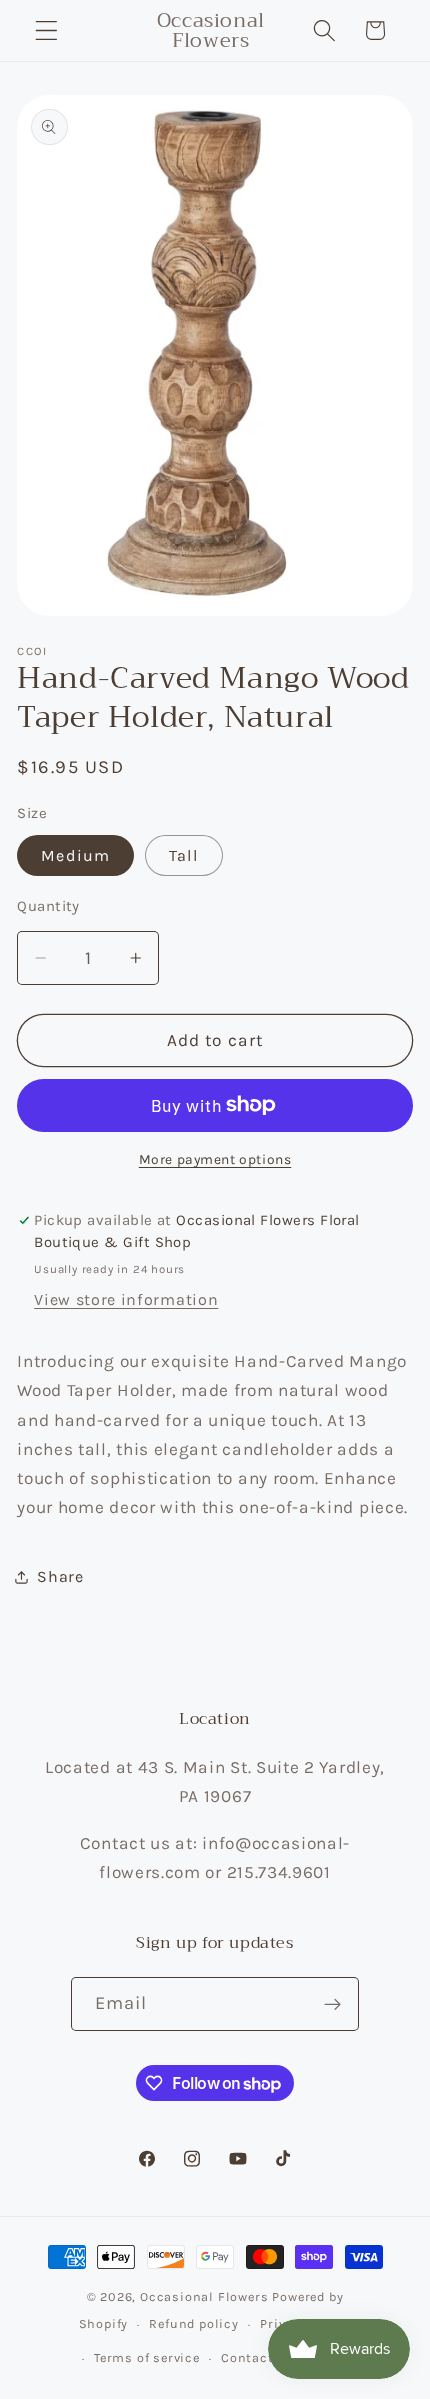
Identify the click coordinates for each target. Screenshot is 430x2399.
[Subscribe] (333, 2004)
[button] (46, 30)
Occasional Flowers (204, 2296)
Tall (184, 855)
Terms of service (147, 2357)
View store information (126, 1299)
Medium (75, 855)
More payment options (215, 1159)
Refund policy (193, 2323)
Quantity (48, 906)
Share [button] (60, 1576)
